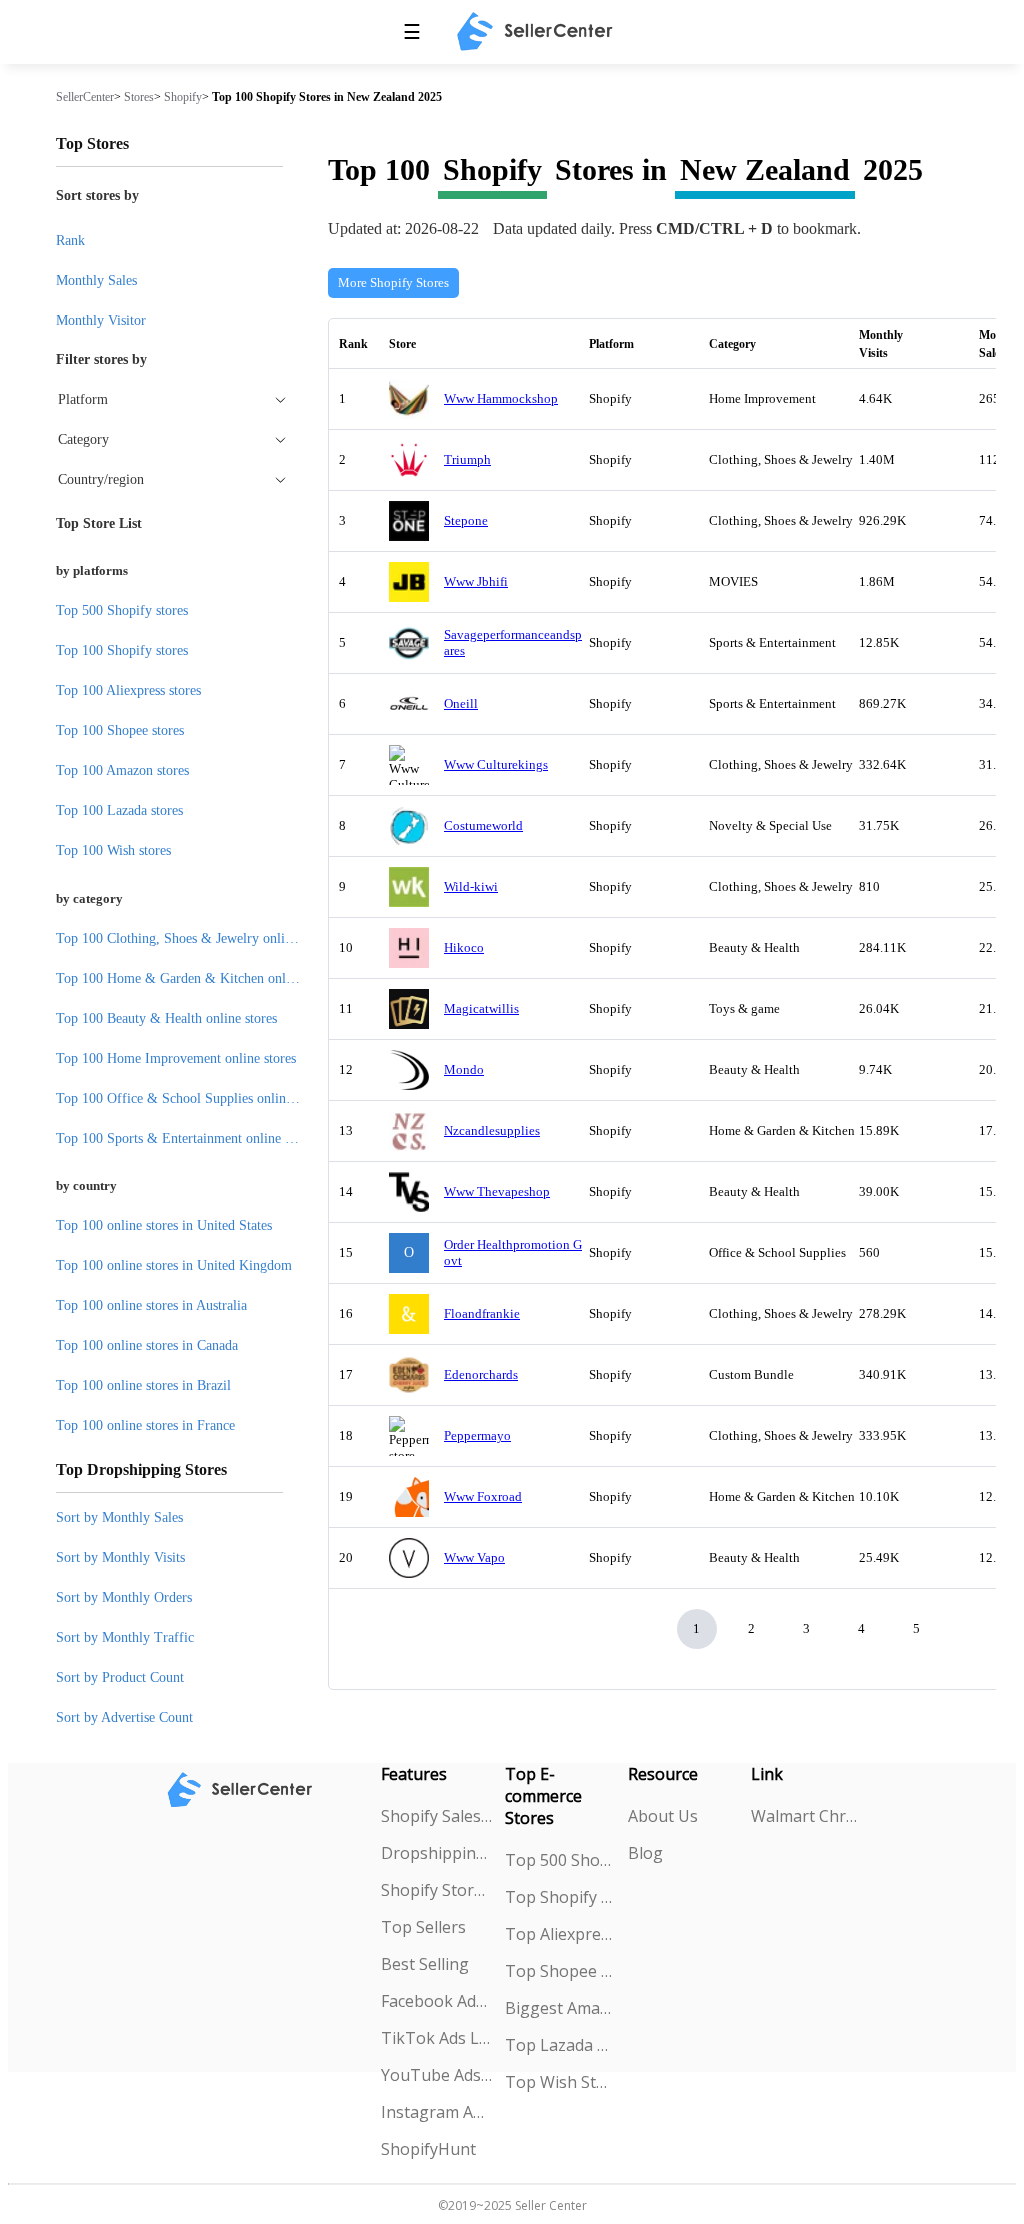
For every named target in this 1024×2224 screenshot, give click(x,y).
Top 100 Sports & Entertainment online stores (186, 1138)
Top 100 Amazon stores (122, 770)
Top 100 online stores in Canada (147, 1345)
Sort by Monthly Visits (120, 1557)
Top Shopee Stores (560, 1971)
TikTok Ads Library (436, 2038)
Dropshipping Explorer (436, 1853)
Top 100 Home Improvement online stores (176, 1058)
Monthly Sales (96, 280)
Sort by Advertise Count (124, 1717)
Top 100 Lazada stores (119, 810)
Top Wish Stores (560, 2082)
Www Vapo (474, 1557)
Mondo (464, 1069)
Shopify (183, 97)
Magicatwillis (481, 1008)
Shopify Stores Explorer (436, 1890)
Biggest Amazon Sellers (560, 2008)
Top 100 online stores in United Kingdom (174, 1265)
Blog (645, 1853)
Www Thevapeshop (497, 1191)
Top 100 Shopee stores (120, 730)
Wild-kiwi (471, 886)
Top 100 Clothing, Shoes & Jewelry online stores (195, 938)
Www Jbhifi (476, 581)
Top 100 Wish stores (113, 850)
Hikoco (464, 947)
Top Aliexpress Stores (560, 1934)
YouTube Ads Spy (436, 2075)
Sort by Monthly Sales (119, 1517)
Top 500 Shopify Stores (560, 1860)
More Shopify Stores (393, 282)
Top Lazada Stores (560, 2045)
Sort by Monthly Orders (124, 1597)
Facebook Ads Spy (436, 2001)
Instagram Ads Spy (436, 2112)
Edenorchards (481, 1374)
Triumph (467, 459)
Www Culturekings (496, 764)
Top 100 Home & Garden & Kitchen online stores (197, 978)
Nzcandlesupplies (492, 1130)
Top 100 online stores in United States (164, 1225)
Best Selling (425, 1964)
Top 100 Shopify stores (122, 650)
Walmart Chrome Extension (806, 1816)
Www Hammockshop (501, 398)
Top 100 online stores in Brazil (143, 1385)
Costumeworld (483, 825)
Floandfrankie (482, 1313)
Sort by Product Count (120, 1677)
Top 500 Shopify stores (122, 610)
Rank (70, 240)
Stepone (466, 520)
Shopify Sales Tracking (436, 1816)
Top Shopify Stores (560, 1897)
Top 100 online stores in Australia (151, 1305)
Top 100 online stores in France (145, 1425)
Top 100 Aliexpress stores (128, 690)
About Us (663, 1816)
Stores (139, 97)
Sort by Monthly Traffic (125, 1637)
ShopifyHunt (428, 2149)
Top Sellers (423, 1927)
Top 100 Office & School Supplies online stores (192, 1098)
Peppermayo (477, 1435)
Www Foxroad (483, 1496)
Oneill (461, 703)
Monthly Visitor (101, 320)
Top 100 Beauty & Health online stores (166, 1018)
